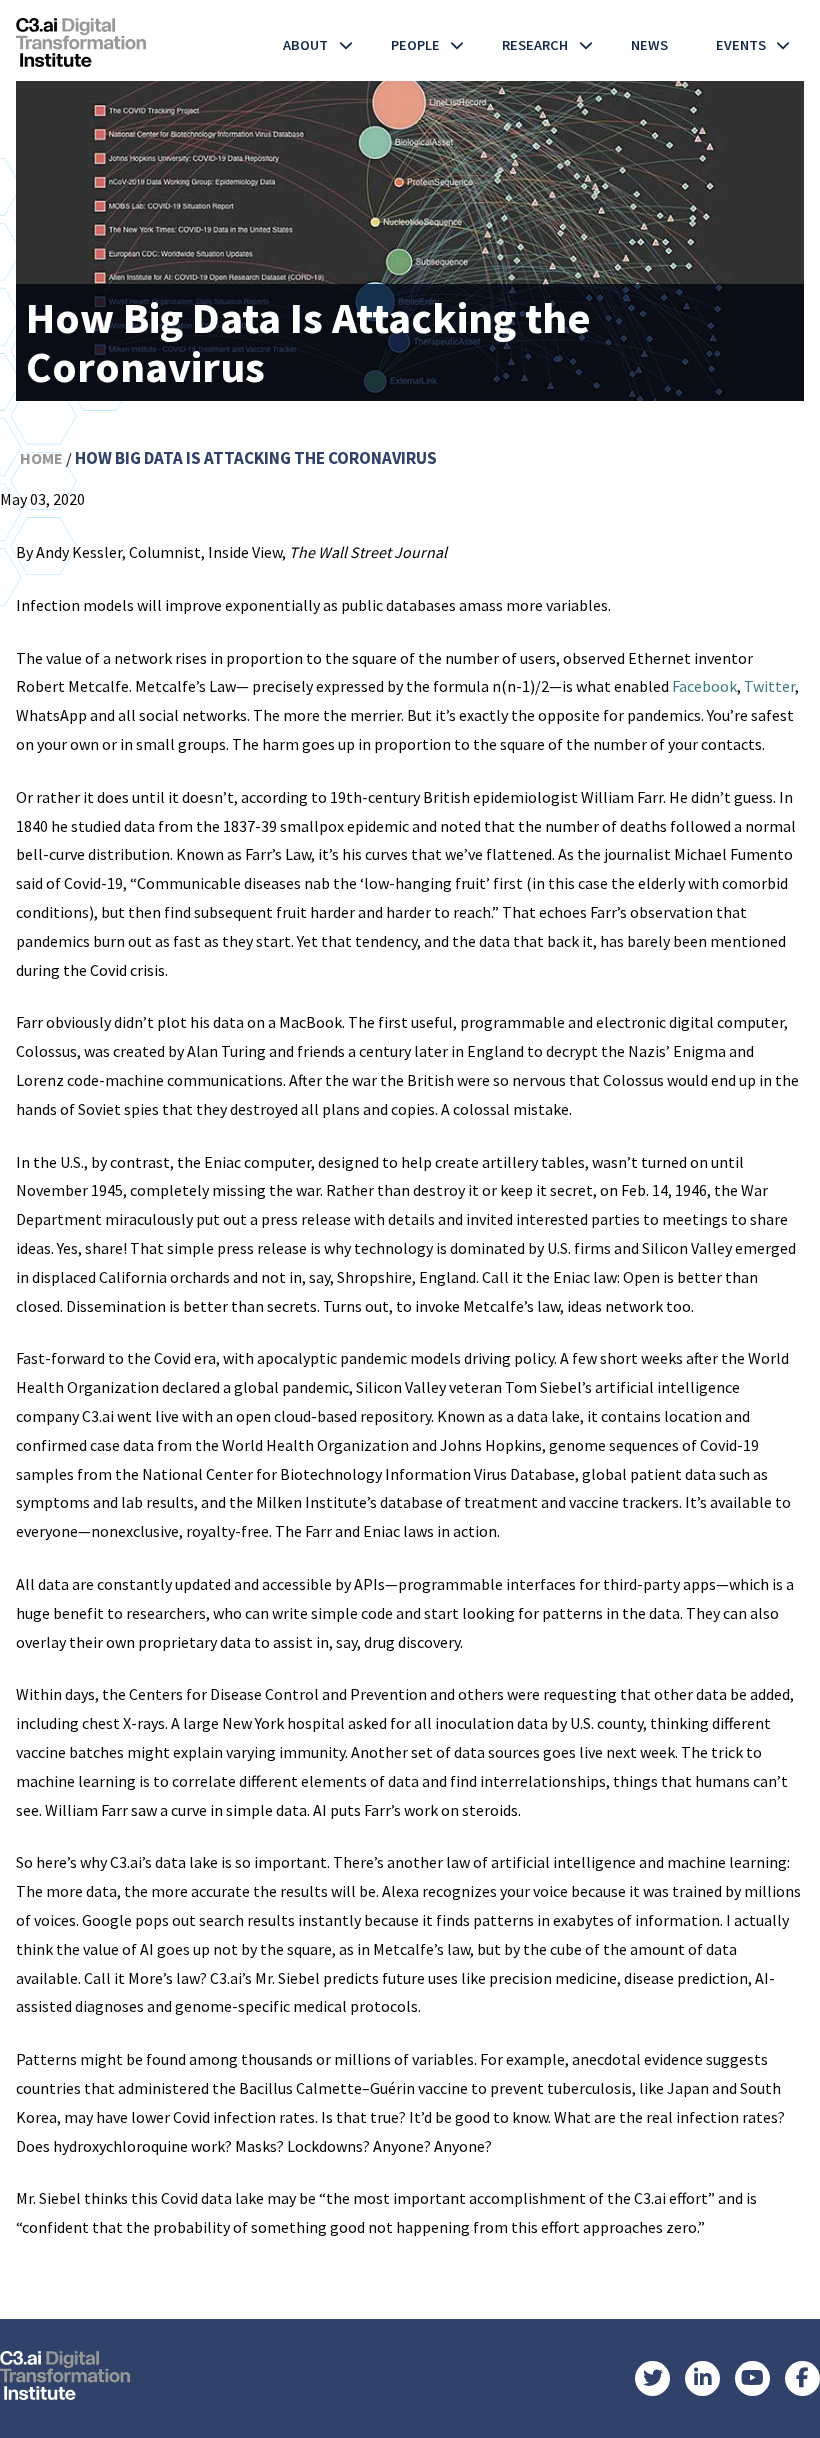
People (415, 45)
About (305, 45)
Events (741, 45)
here (165, 2280)
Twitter (769, 686)
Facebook (704, 686)
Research (535, 45)
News (649, 45)
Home (41, 458)
